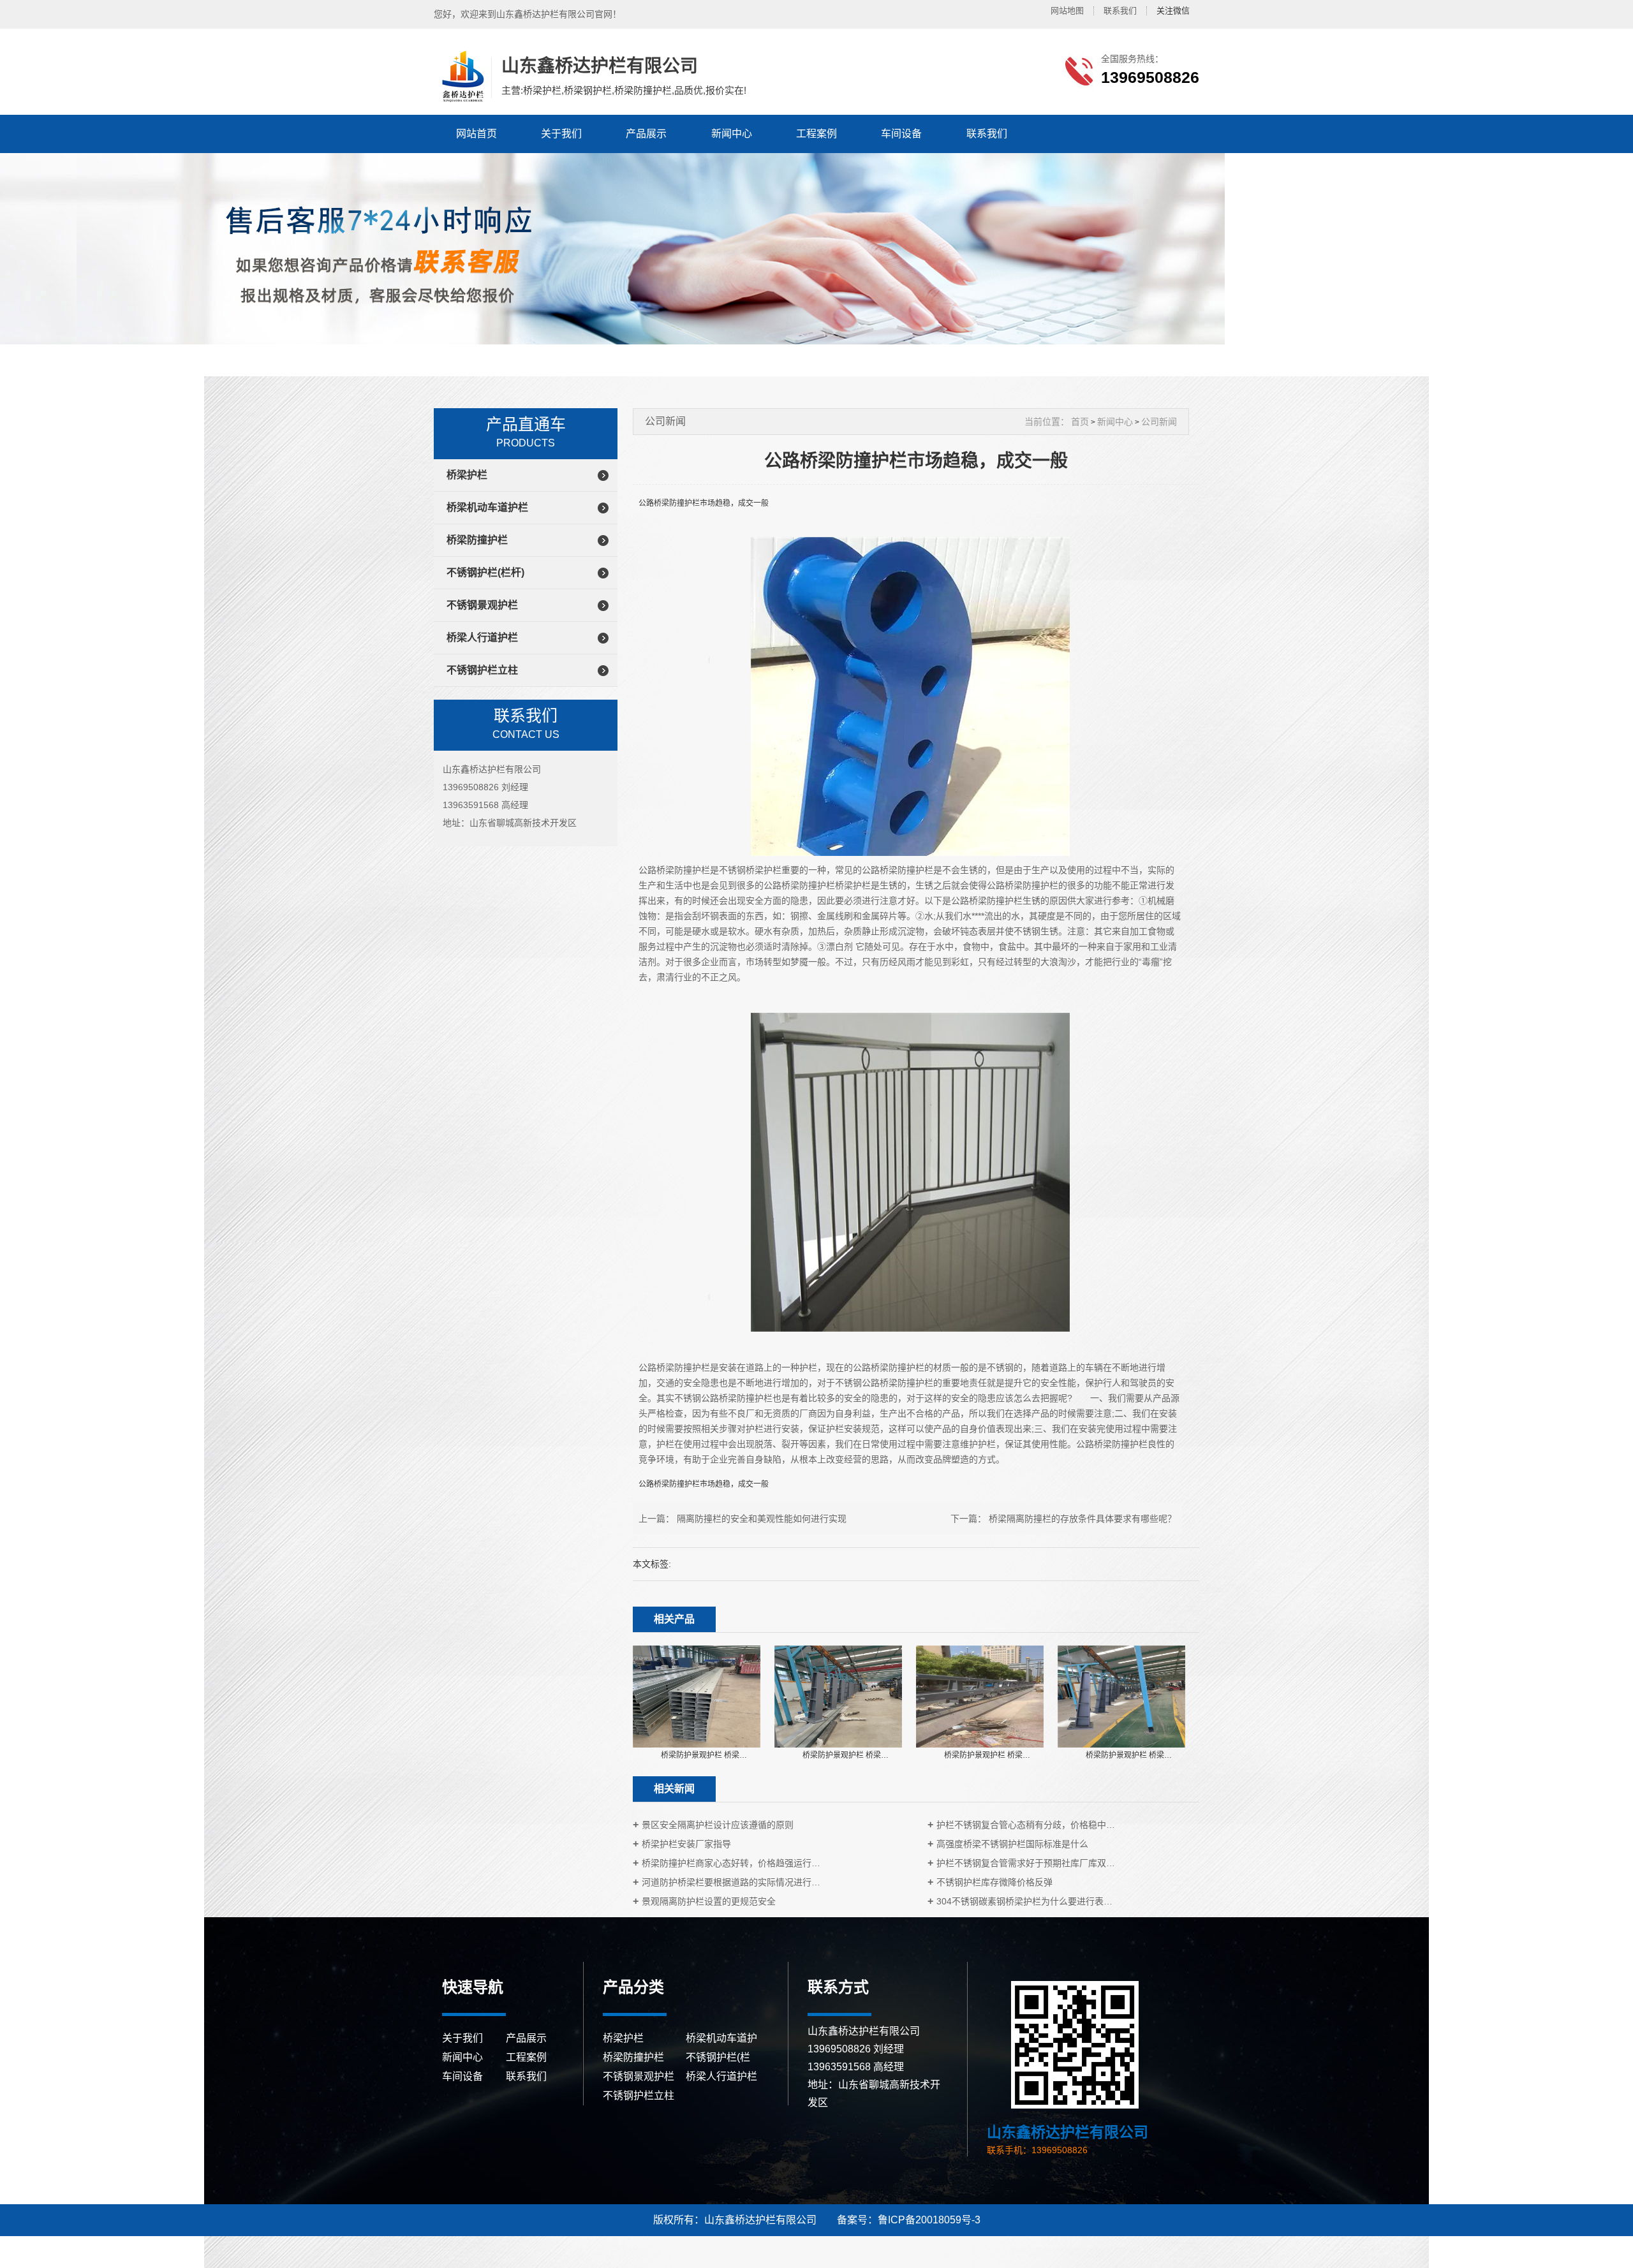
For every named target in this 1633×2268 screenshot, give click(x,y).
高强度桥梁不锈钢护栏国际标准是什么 (1012, 1844)
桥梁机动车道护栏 (487, 507)
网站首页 (477, 134)
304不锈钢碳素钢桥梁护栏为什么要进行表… (1024, 1901)
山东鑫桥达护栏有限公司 (461, 77)
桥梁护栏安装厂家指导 (686, 1844)
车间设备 (901, 134)
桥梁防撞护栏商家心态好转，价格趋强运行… (731, 1863)
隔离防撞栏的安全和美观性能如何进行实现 (762, 1519)
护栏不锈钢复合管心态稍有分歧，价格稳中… (1026, 1825)
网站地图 (1067, 11)
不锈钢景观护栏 (482, 605)
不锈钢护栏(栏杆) (485, 572)
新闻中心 (732, 134)
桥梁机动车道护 (721, 2038)
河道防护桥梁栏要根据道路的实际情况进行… (731, 1882)
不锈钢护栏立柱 (482, 670)
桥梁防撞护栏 (477, 540)
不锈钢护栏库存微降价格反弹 (994, 1882)
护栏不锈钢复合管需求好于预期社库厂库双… (1026, 1863)
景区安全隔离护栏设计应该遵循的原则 (718, 1825)
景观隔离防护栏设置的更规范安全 (709, 1901)
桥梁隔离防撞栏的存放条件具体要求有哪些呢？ (1083, 1519)
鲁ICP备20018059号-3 (929, 2220)
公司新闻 (1159, 422)
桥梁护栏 (467, 475)
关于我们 (561, 134)
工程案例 (816, 134)
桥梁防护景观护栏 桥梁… (704, 1755)
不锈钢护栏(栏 (718, 2057)
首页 (1080, 422)
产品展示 (646, 134)
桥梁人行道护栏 (482, 637)
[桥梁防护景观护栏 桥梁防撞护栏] (697, 1696)
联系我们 (1120, 11)
